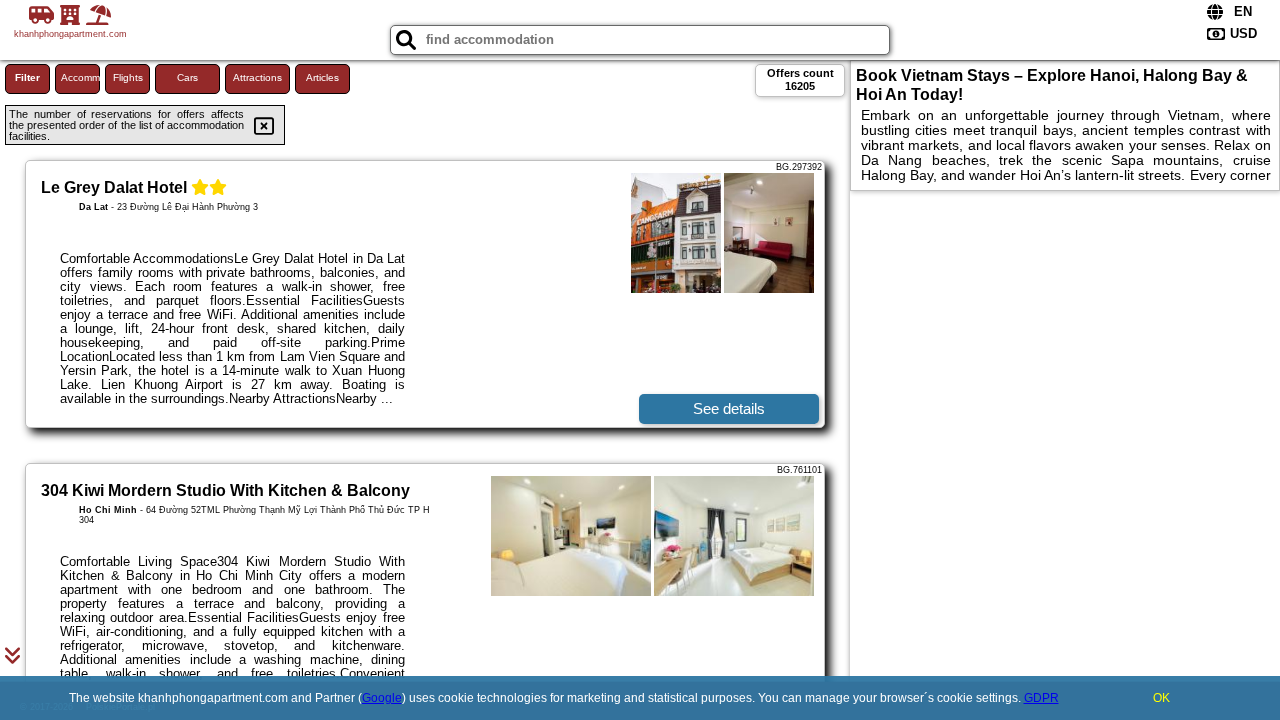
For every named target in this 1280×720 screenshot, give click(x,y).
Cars (187, 77)
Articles (322, 77)
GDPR (1041, 698)
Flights (128, 77)
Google (382, 698)
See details (729, 408)
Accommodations (80, 77)
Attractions (257, 77)
